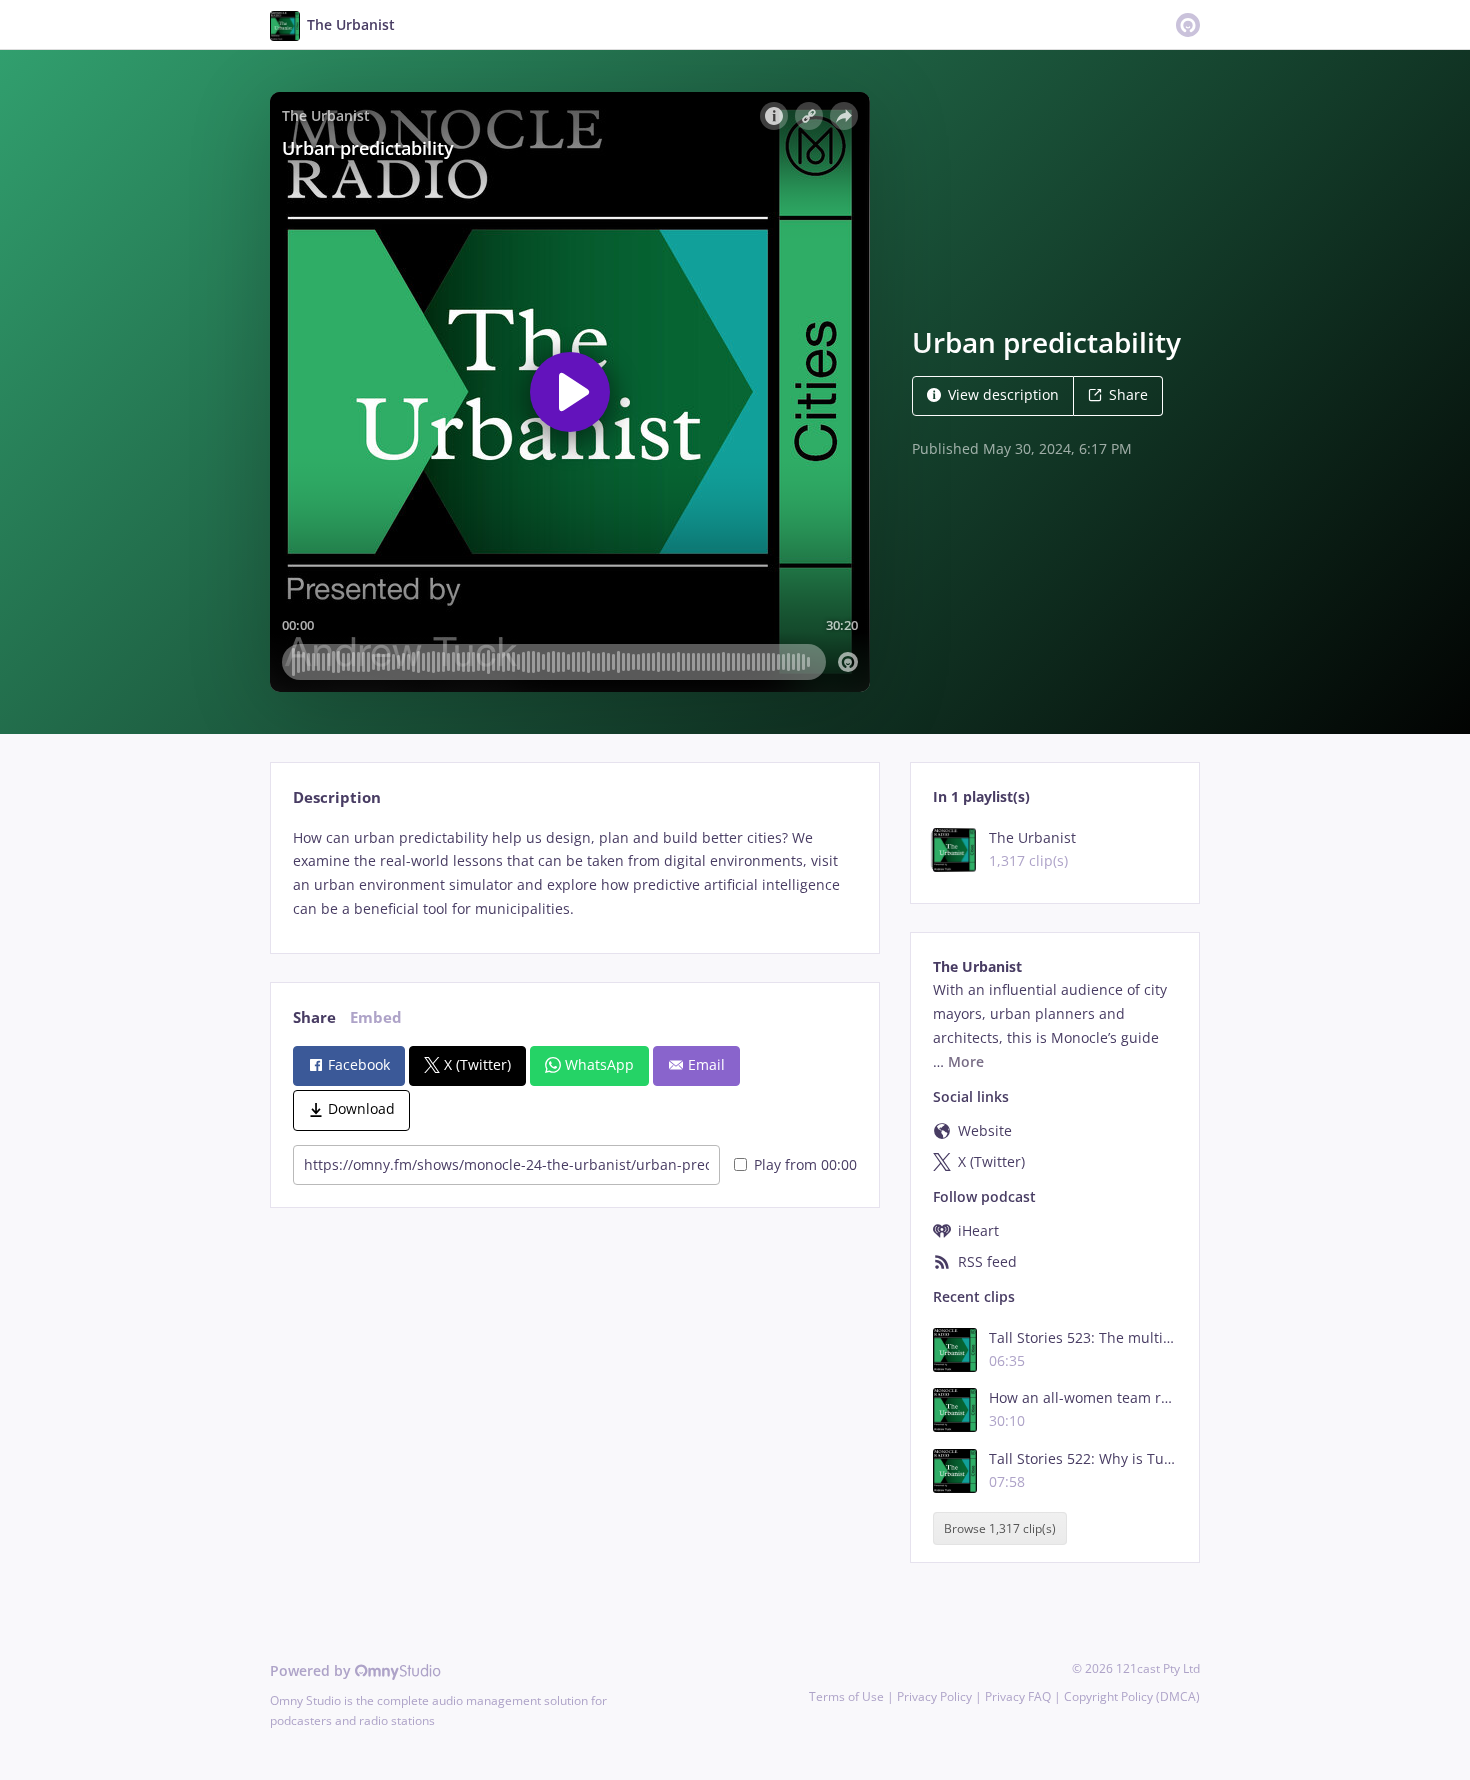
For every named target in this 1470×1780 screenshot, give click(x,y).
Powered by (312, 1670)
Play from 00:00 (805, 1164)
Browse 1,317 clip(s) (1000, 1528)
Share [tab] (314, 1017)
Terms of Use (846, 1696)
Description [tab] (337, 797)
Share (1128, 394)
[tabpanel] (574, 873)
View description (1003, 394)
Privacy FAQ (1018, 1696)
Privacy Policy (934, 1696)
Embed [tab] (376, 1017)
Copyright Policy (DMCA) (1132, 1696)
